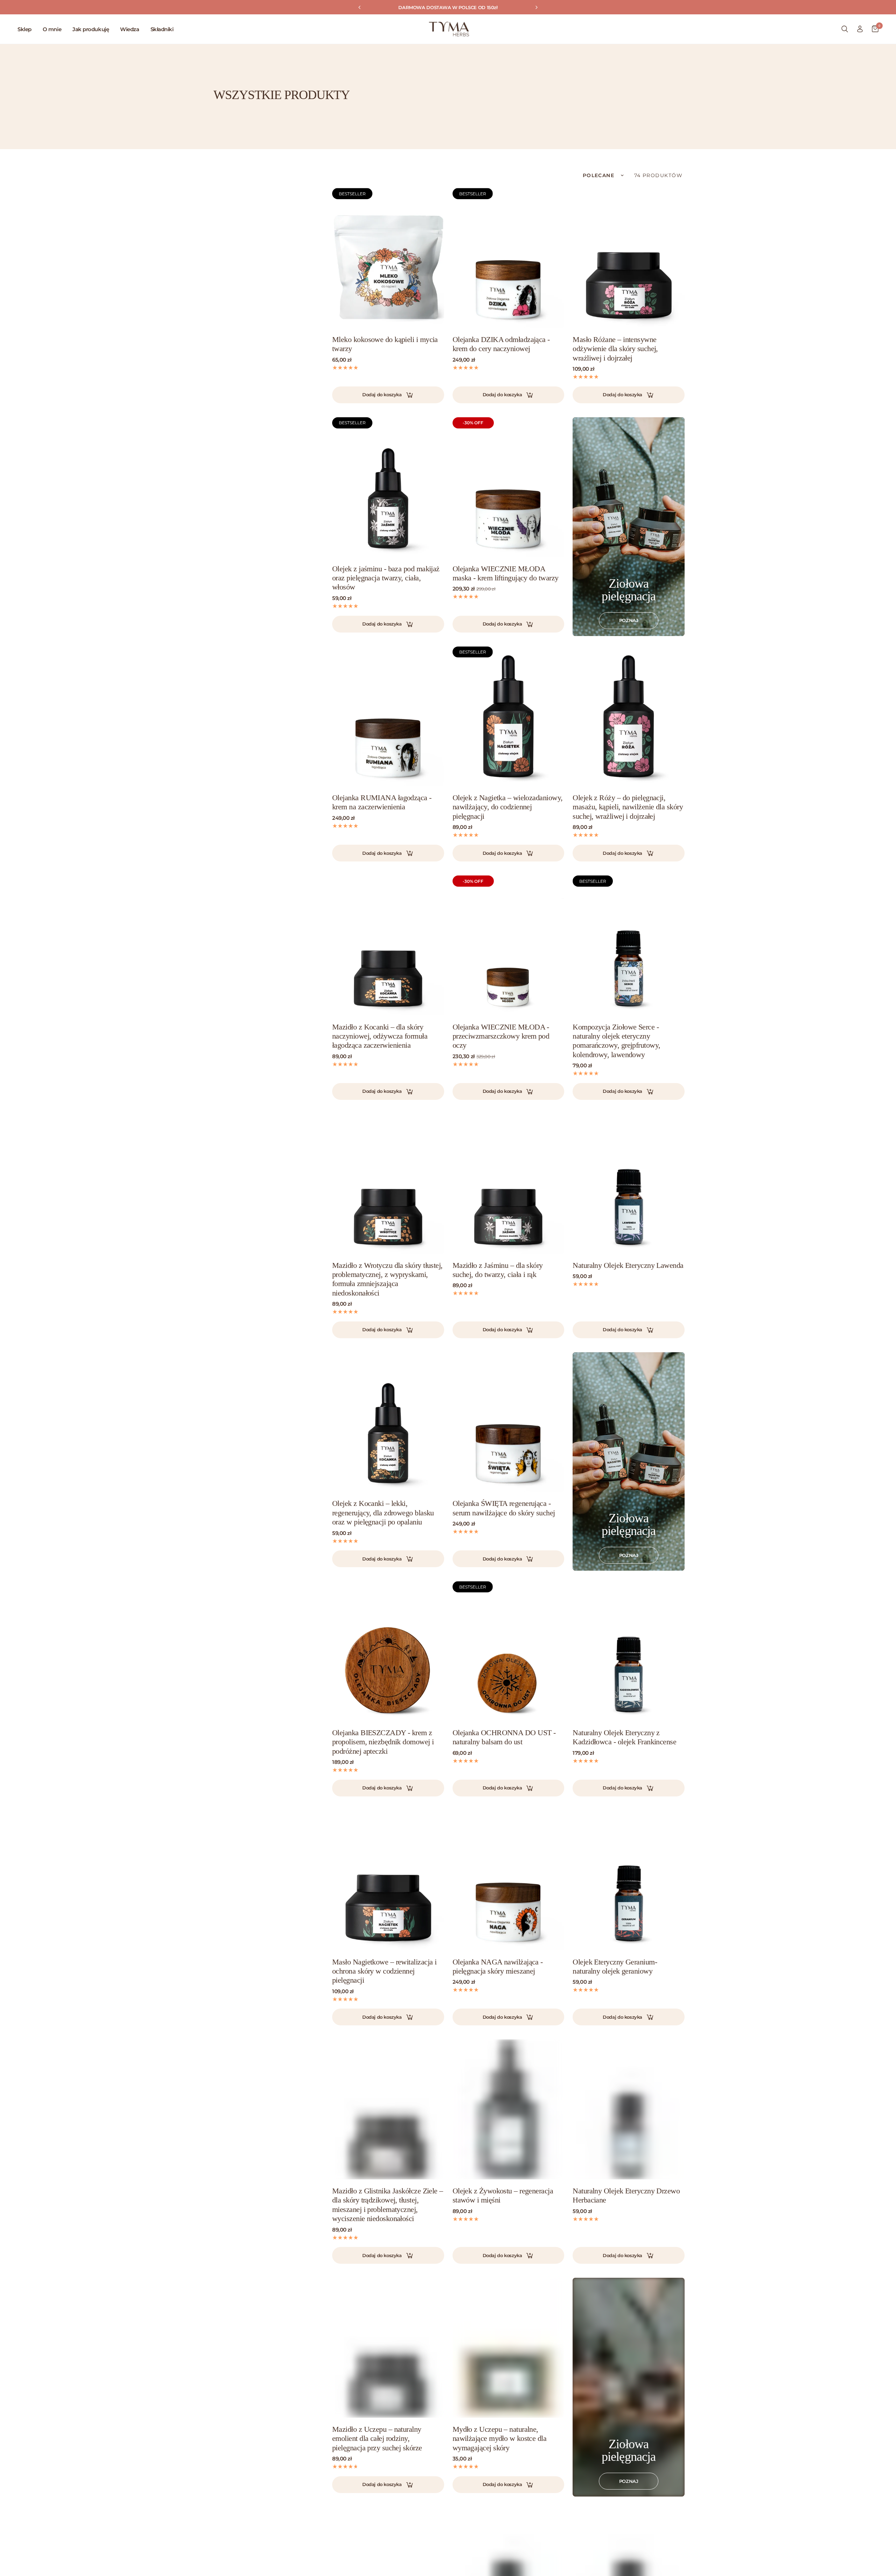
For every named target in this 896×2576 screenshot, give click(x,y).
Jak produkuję (91, 29)
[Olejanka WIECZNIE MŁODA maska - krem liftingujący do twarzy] (509, 487)
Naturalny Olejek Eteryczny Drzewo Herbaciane (626, 2195)
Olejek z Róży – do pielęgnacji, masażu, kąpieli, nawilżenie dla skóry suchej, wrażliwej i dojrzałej (628, 807)
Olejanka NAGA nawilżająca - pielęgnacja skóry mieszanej (498, 1966)
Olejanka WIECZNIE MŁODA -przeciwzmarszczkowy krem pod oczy (501, 1036)
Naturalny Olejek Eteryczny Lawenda (628, 1265)
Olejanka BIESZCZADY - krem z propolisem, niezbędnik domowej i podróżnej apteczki (383, 1742)
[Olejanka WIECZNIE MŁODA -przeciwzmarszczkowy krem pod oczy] (509, 945)
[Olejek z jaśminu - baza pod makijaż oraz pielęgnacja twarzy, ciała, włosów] (388, 487)
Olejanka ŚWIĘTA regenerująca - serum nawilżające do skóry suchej (504, 1508)
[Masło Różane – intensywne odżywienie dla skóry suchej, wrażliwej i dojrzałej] (629, 258)
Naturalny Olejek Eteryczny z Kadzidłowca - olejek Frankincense (624, 1737)
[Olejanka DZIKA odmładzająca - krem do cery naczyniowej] (509, 258)
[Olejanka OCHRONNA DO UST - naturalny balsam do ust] (509, 1651)
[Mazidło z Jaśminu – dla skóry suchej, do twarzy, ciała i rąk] (509, 1184)
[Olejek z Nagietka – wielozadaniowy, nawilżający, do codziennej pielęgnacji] (509, 717)
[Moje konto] (860, 29)
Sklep (24, 29)
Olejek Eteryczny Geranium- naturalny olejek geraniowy (615, 1966)
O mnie (52, 29)
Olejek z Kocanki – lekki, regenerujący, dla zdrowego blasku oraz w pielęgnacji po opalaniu (383, 1513)
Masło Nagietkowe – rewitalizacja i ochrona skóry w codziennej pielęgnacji (384, 1971)
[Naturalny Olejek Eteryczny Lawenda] (629, 1184)
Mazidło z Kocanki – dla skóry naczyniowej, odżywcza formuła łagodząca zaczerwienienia (380, 1036)
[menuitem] (27, 29)
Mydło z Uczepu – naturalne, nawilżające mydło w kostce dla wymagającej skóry (500, 2438)
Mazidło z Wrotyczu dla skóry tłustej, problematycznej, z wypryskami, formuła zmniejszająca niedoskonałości (387, 1279)
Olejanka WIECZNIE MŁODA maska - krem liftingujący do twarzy (506, 573)
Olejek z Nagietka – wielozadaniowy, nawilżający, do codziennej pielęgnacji (508, 807)
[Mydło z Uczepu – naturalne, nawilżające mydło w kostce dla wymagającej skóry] (509, 2348)
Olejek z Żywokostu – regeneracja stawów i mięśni (503, 2195)
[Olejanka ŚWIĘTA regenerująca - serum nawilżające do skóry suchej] (509, 1422)
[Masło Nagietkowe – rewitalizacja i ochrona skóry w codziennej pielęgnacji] (388, 1880)
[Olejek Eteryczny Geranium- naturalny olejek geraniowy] (629, 1880)
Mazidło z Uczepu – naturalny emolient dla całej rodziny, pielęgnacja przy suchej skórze (377, 2438)
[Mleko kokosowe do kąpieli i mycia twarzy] (388, 258)
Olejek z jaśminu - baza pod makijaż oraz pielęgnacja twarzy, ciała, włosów (386, 578)
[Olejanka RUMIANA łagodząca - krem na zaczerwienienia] (388, 717)
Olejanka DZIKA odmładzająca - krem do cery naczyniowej (501, 344)
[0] (873, 29)
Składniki (162, 29)
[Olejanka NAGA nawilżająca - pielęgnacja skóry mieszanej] (509, 1880)
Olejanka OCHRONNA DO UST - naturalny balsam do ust (504, 1737)
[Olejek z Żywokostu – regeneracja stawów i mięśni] (509, 2109)
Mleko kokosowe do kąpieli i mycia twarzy (385, 344)
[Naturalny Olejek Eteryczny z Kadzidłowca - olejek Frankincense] (629, 1651)
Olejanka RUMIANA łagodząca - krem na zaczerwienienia (382, 802)
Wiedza (129, 29)
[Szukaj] (845, 29)
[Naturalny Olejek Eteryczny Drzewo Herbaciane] (629, 2109)
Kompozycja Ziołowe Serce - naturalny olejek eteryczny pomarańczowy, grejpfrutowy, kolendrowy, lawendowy (616, 1041)
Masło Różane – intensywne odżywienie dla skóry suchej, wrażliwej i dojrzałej (615, 349)
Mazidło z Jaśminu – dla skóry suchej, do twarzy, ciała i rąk (498, 1270)
